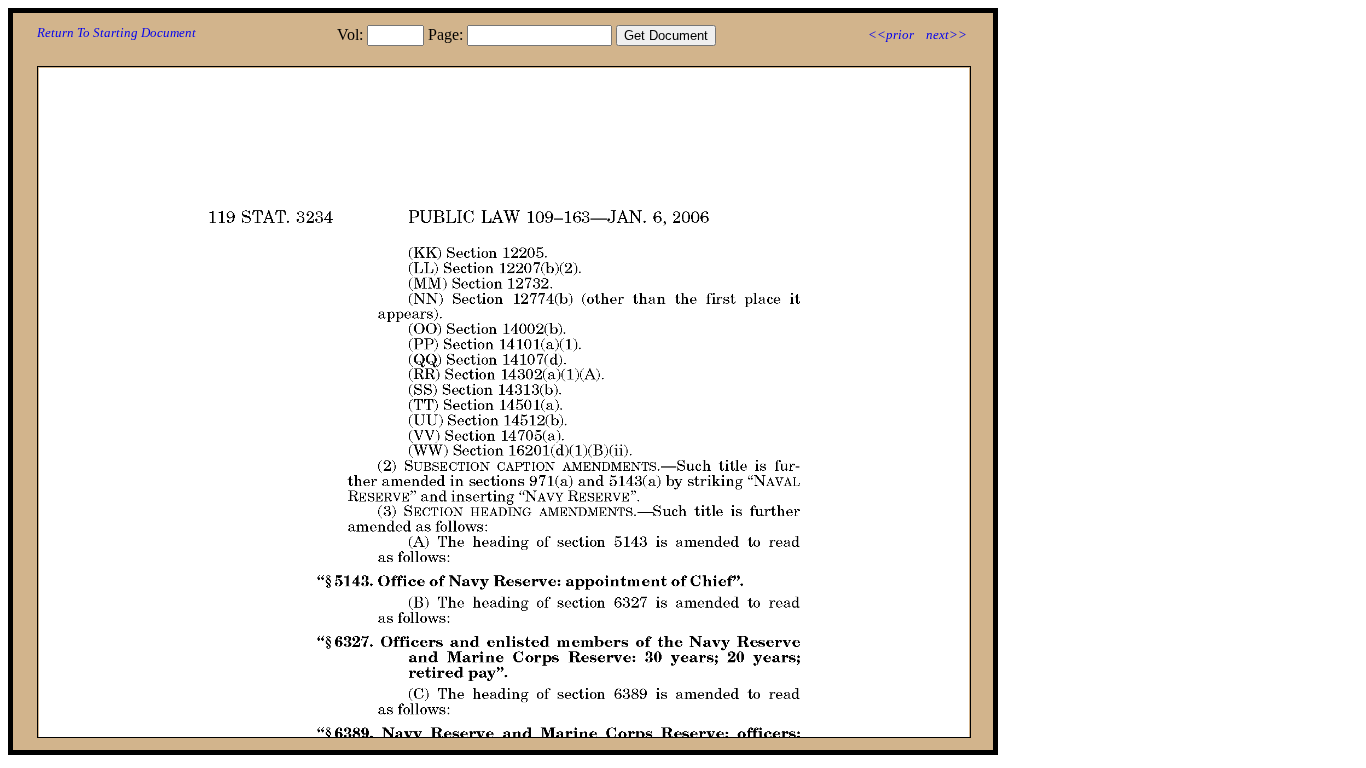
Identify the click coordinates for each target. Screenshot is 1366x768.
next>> (946, 34)
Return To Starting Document (116, 32)
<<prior (891, 34)
